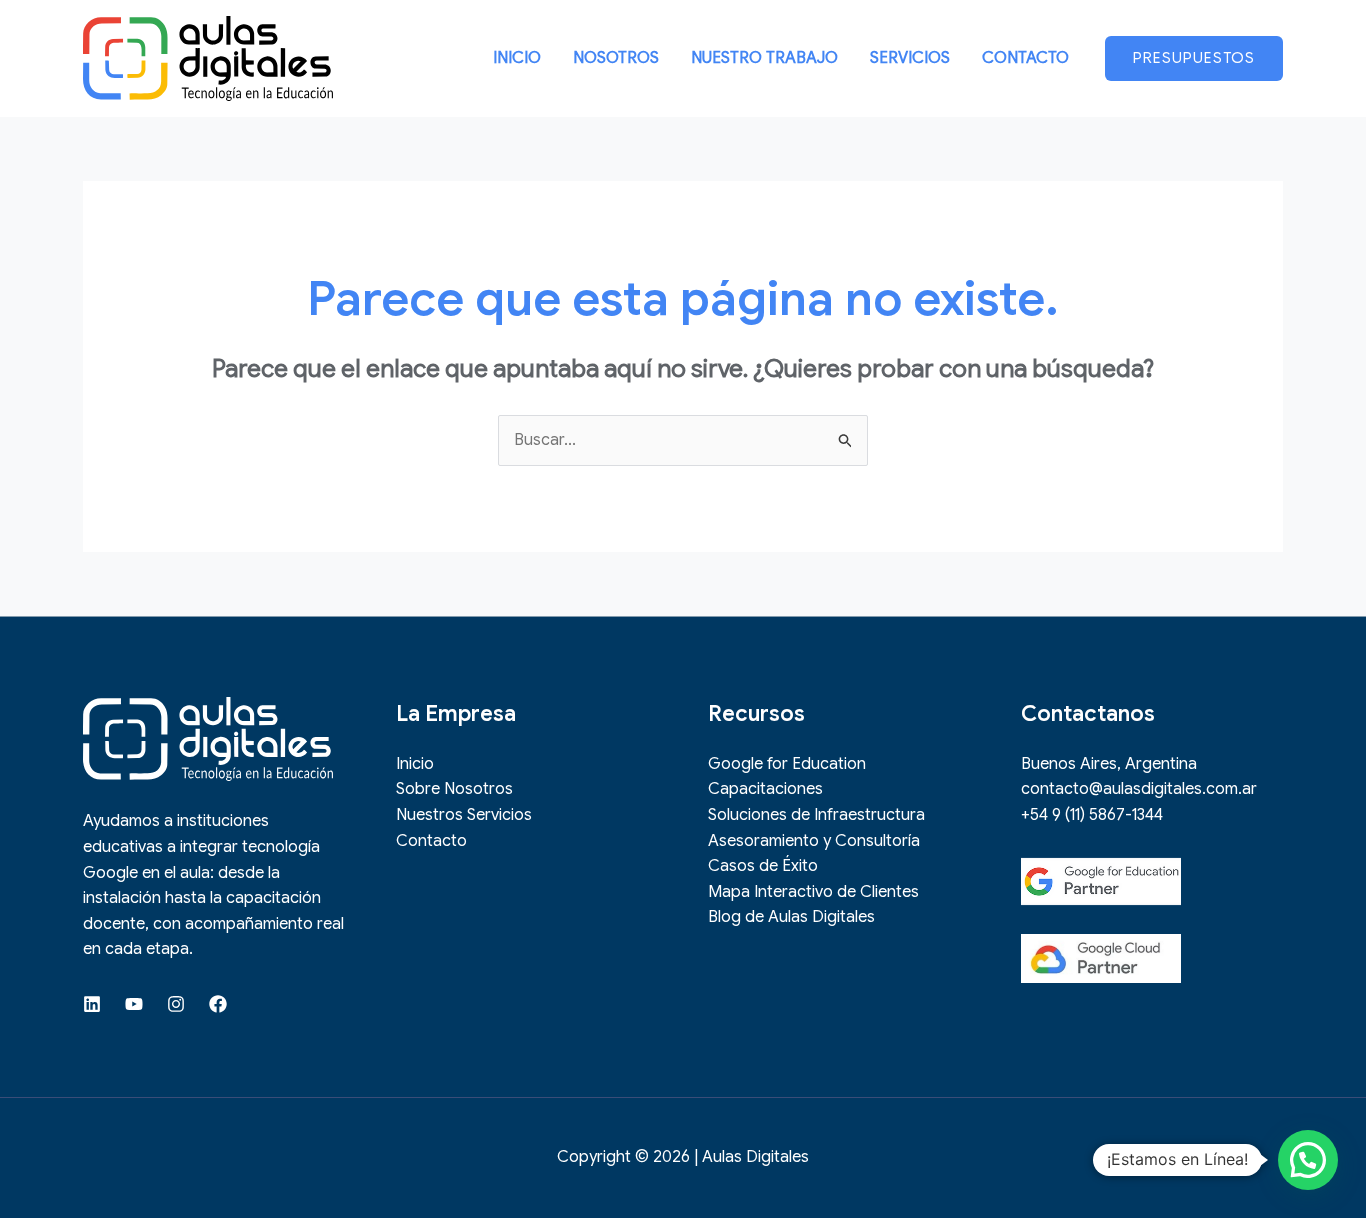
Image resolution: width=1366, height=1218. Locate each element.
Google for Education (787, 764)
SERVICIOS (910, 58)
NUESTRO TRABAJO (764, 58)
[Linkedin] (92, 1004)
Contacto (431, 841)
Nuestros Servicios (464, 815)
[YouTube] (134, 1004)
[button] (1194, 58)
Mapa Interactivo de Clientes (813, 892)
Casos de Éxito (763, 866)
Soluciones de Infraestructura (816, 815)
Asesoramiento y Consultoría (814, 841)
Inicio (415, 764)
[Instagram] (176, 1004)
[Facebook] (218, 1004)
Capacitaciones (765, 789)
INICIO (517, 58)
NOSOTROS (616, 58)
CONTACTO (1025, 58)
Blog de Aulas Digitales (791, 917)
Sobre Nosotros (454, 789)
